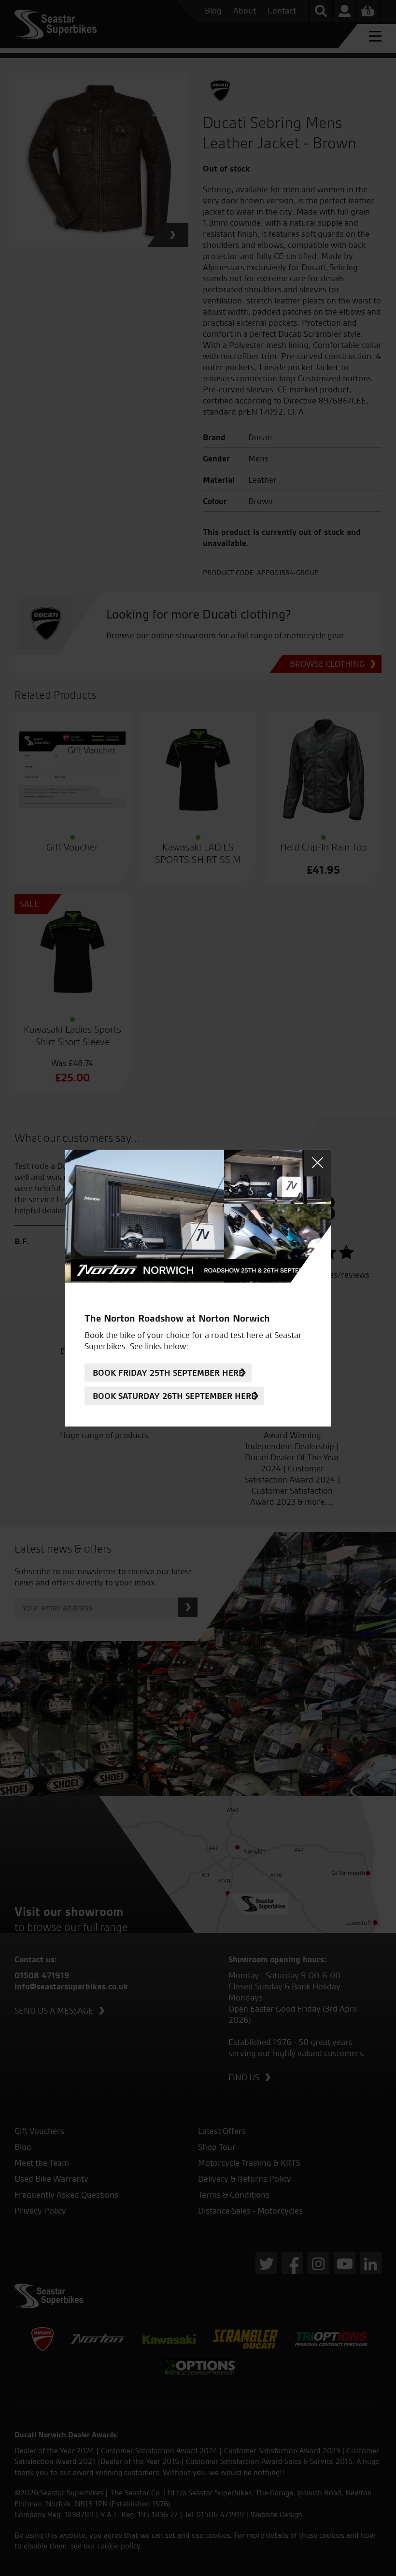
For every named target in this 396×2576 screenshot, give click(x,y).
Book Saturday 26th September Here (174, 1396)
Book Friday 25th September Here (168, 1373)
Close (318, 1163)
